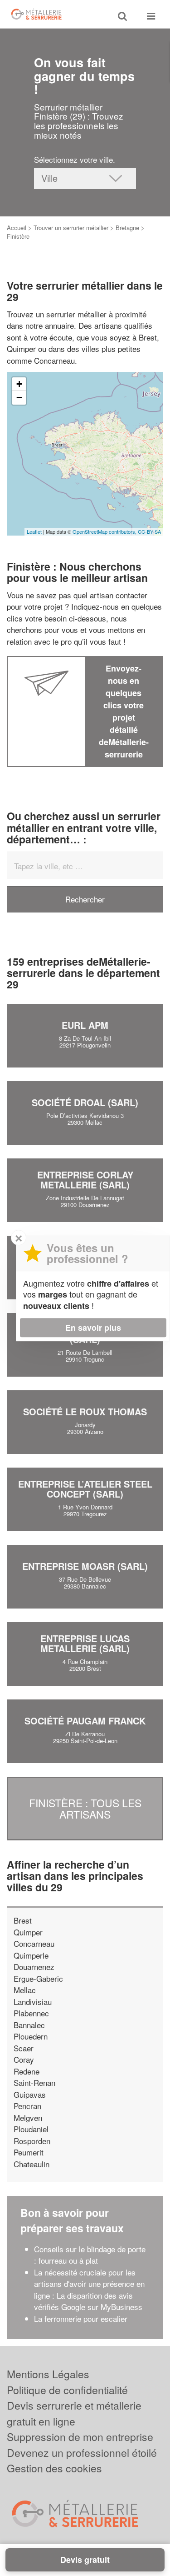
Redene (27, 2071)
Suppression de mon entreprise (80, 2437)
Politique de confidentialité (67, 2390)
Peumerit (29, 2152)
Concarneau (34, 1943)
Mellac (25, 1990)
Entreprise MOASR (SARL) (85, 1566)
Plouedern (31, 2036)
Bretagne (127, 228)
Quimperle (31, 1955)
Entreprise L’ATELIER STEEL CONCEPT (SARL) (85, 1489)
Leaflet (34, 531)
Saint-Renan (34, 2082)
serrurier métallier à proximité (96, 314)
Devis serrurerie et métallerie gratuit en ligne (74, 2413)
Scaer (24, 2048)
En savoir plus (93, 1328)
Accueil (17, 228)
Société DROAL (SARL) (85, 1102)
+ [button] (19, 384)
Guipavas (30, 2094)
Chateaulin (32, 2164)
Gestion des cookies (54, 2468)
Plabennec (31, 2013)
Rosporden (32, 2141)
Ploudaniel (31, 2129)
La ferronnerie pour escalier (81, 2318)
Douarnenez (34, 1967)
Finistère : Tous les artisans (85, 1808)
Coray (24, 2059)
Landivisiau (33, 2002)
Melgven (28, 2117)
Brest (23, 1920)
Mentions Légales (48, 2374)
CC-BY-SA (149, 531)
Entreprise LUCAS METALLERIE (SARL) (85, 1643)
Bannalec (29, 2025)
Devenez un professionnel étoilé (82, 2453)
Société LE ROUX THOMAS (85, 1411)
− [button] (19, 398)
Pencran (27, 2106)
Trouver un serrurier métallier (71, 228)
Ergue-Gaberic (38, 1978)
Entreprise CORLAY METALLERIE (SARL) (85, 1180)
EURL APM (85, 1025)
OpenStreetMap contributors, (105, 531)
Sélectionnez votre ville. (75, 159)
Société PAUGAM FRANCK (85, 1721)
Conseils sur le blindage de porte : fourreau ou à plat (90, 2255)
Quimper (28, 1932)
